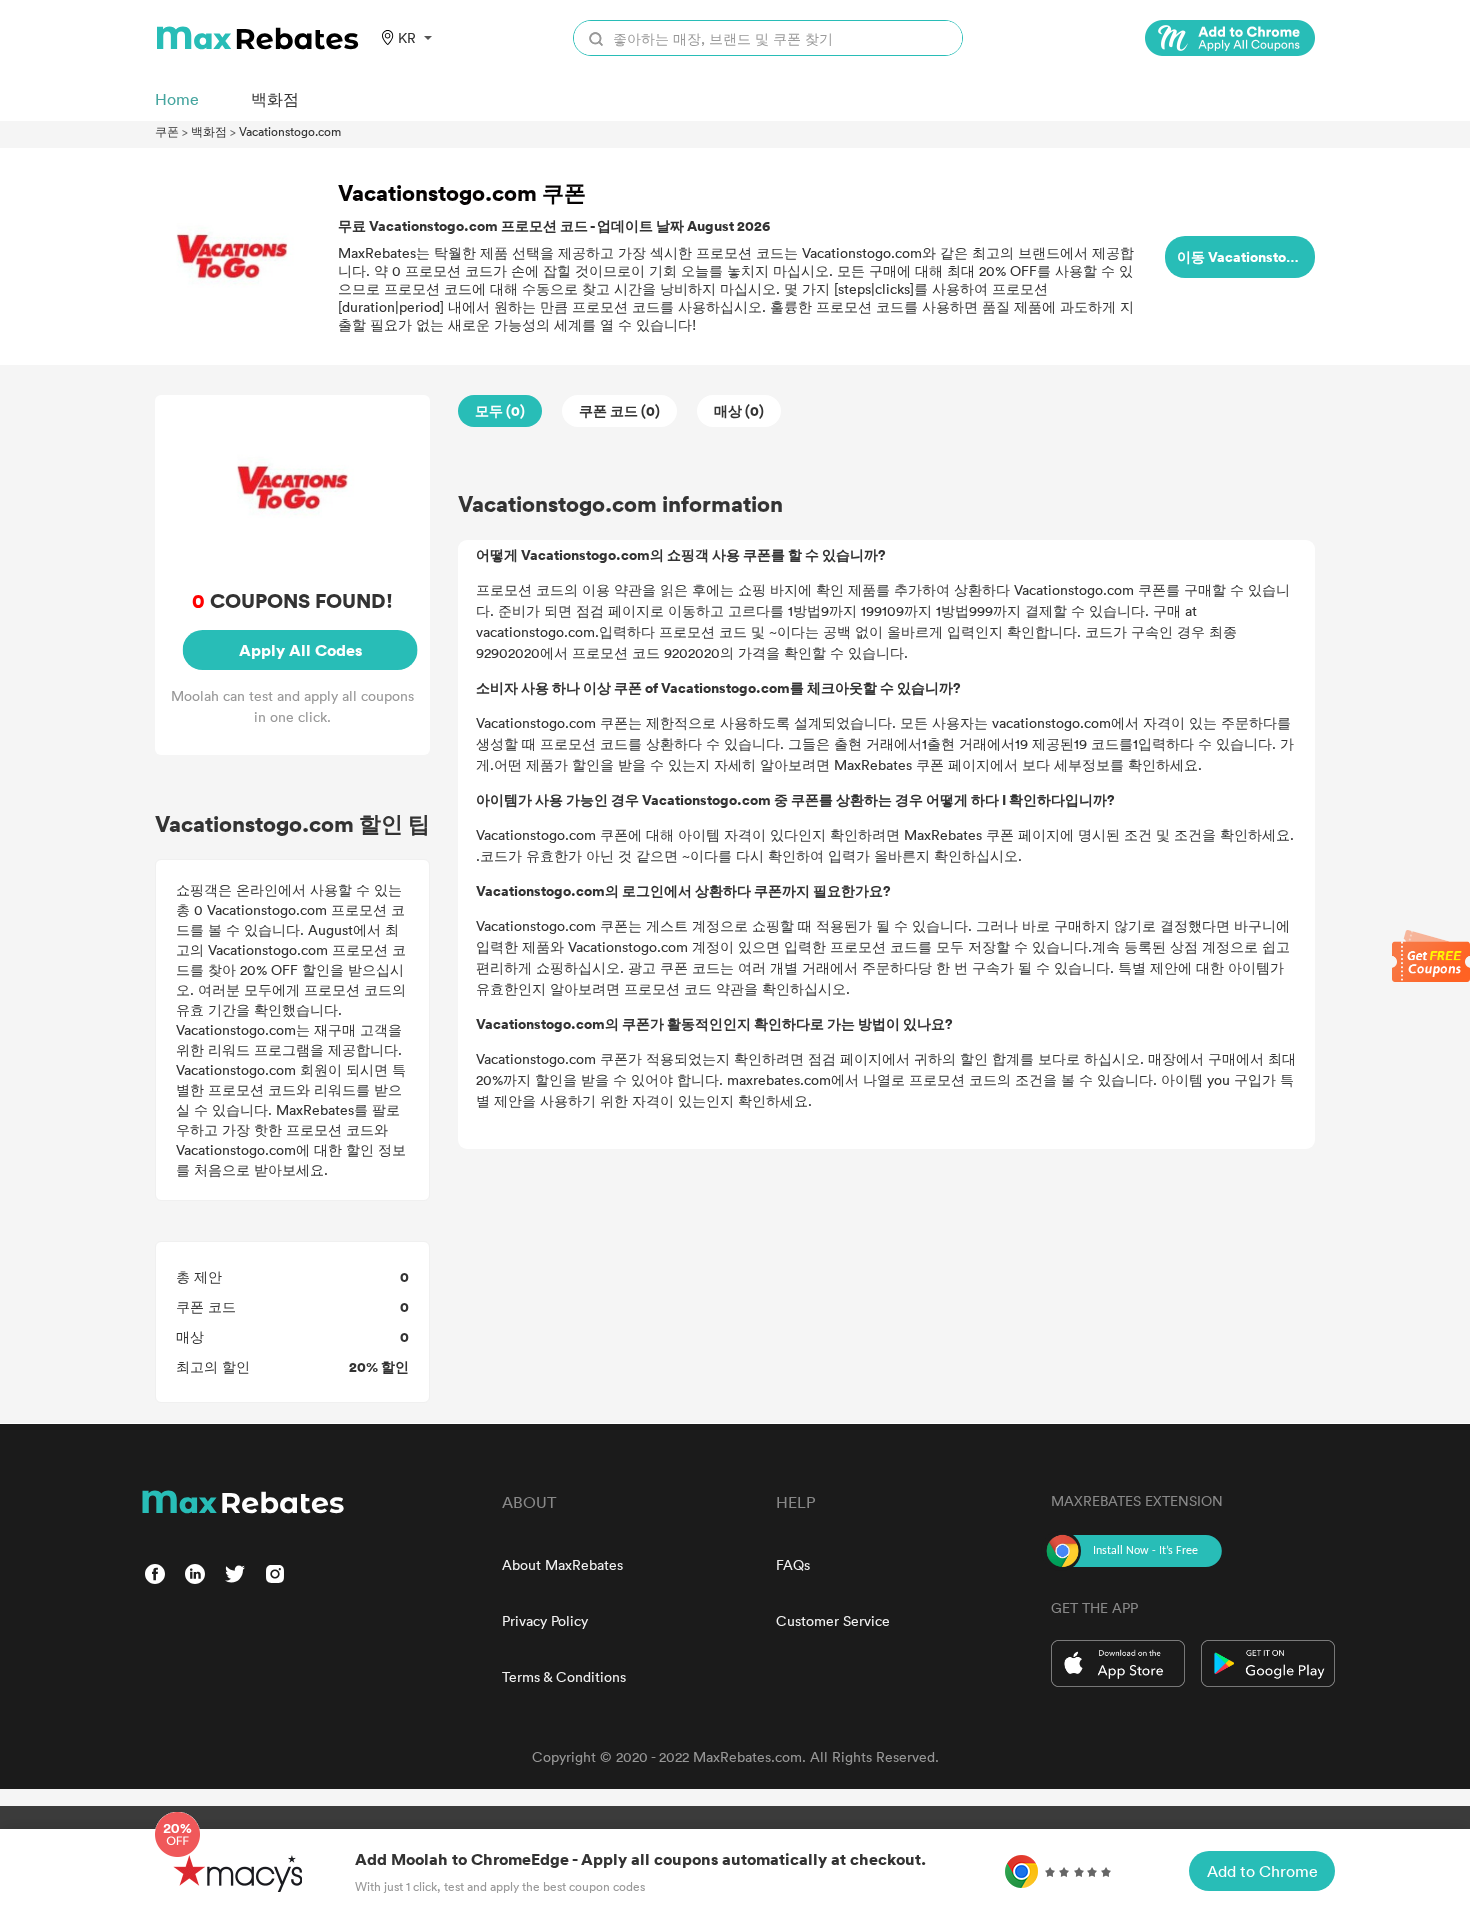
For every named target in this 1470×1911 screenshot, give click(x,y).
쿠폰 (167, 131)
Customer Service (833, 1620)
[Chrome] (1230, 38)
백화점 (209, 131)
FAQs (793, 1564)
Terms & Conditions (564, 1676)
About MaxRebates (562, 1564)
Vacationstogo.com (290, 131)
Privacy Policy (545, 1620)
